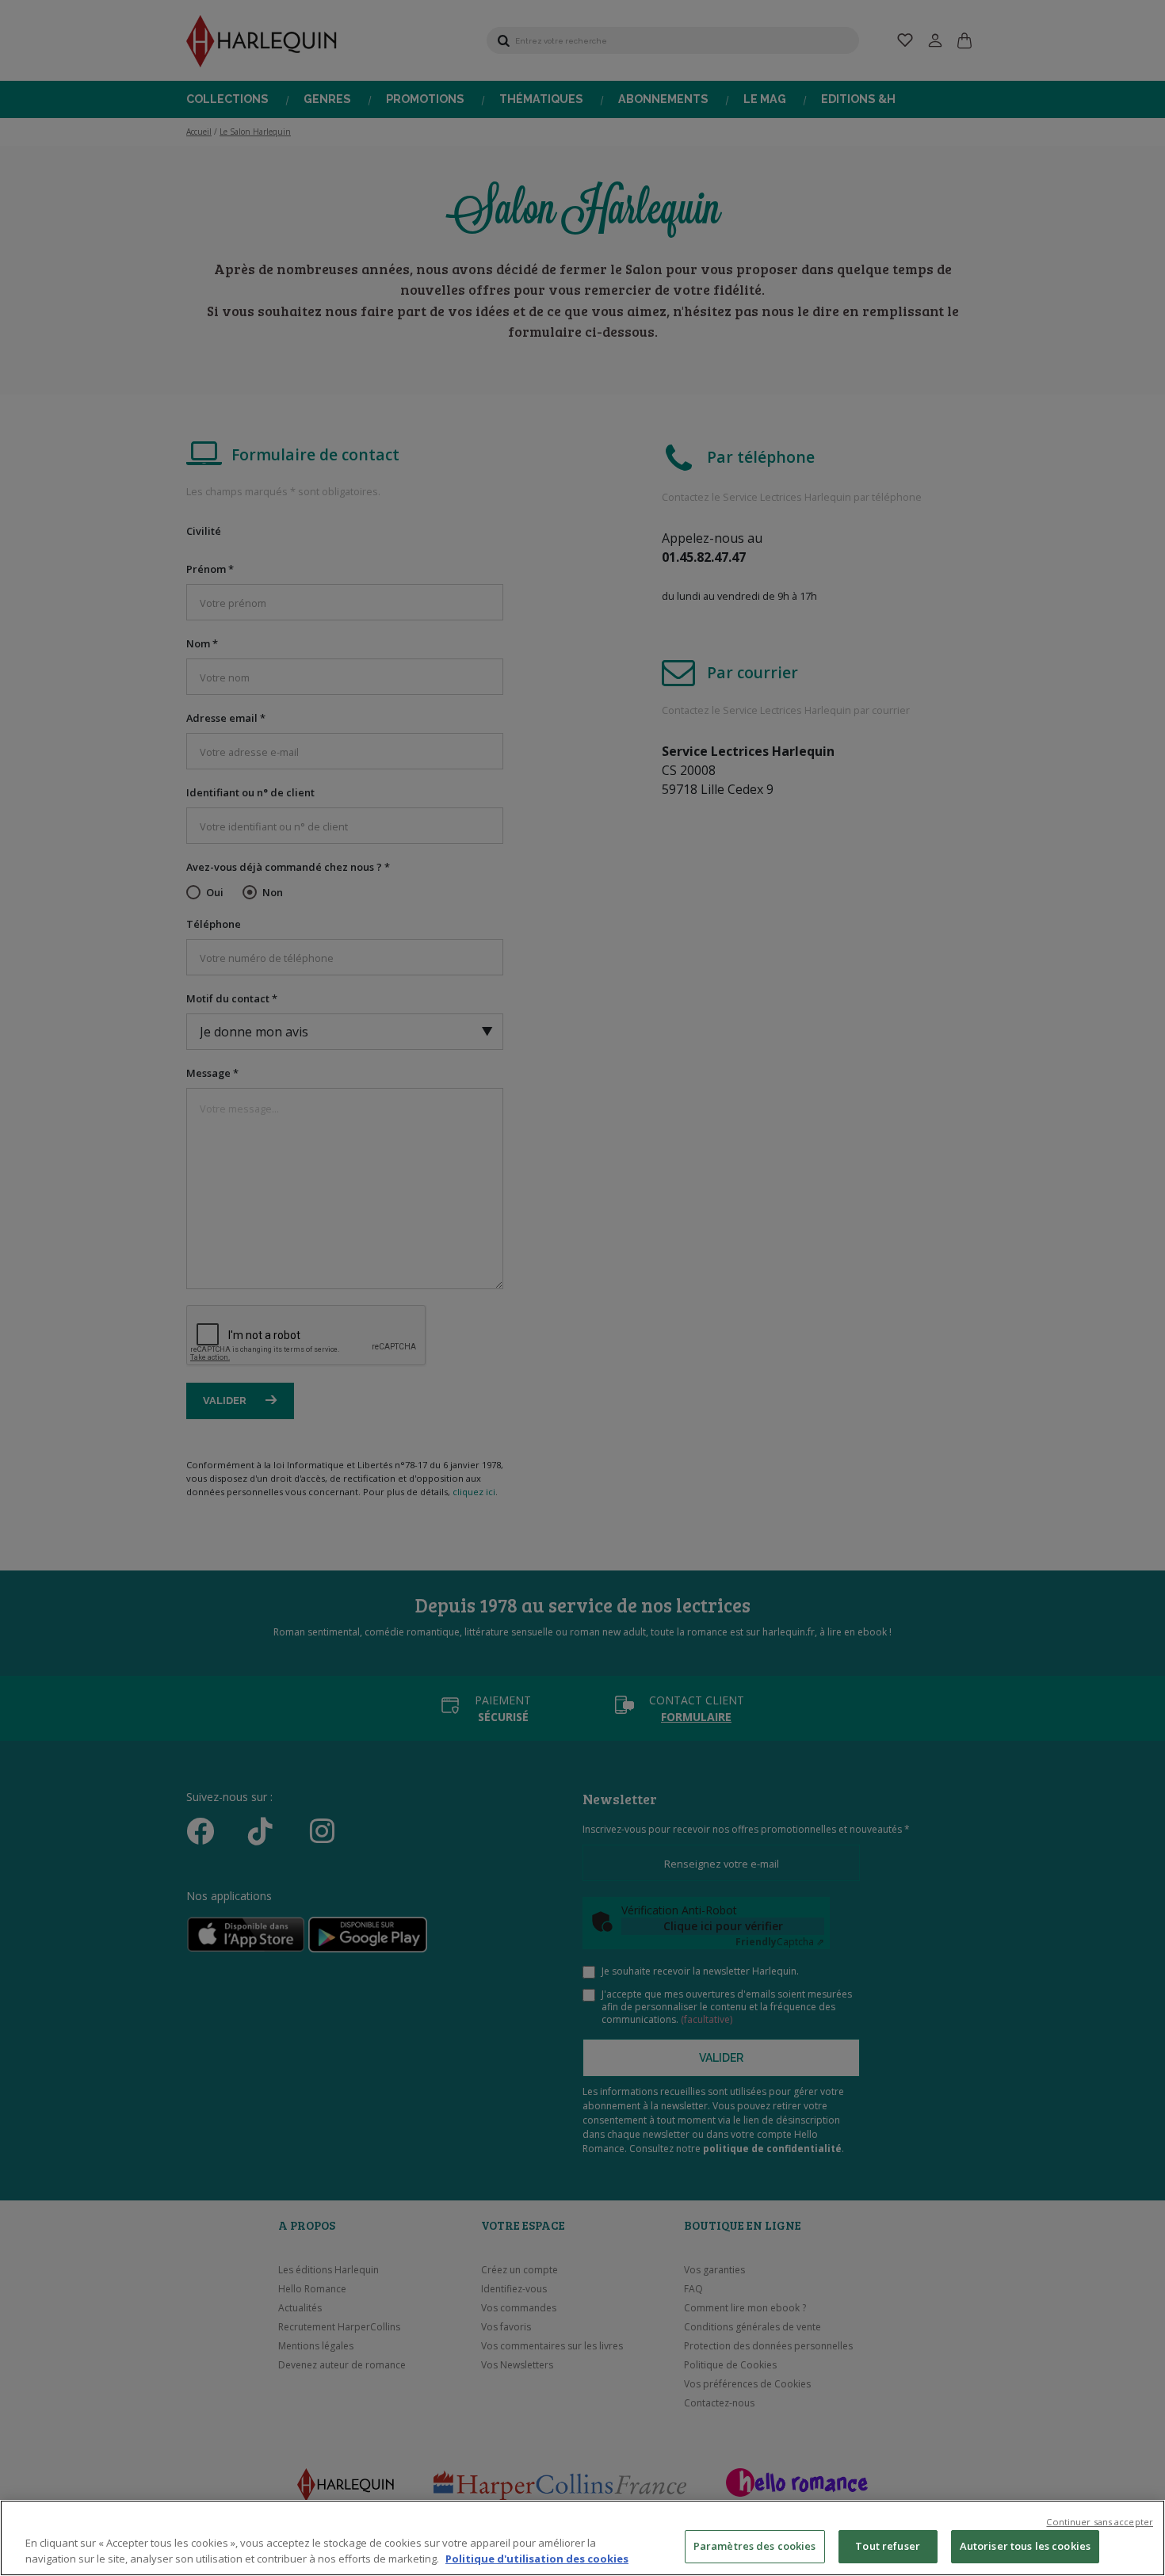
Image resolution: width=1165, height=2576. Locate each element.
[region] (582, 2538)
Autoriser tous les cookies (1025, 2546)
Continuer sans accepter (1100, 2522)
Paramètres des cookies (755, 2546)
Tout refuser (888, 2546)
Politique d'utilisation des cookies (537, 2559)
